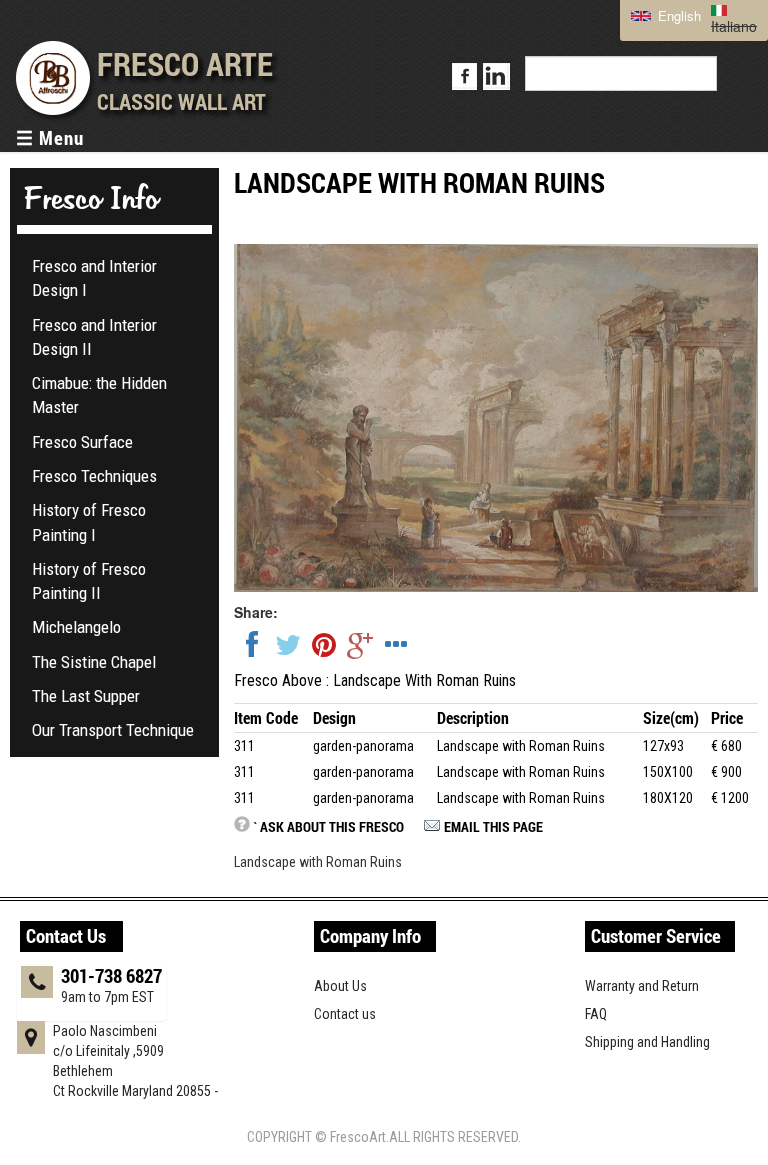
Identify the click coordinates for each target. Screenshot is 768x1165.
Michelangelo (76, 627)
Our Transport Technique (113, 730)
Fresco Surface (82, 442)
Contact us (345, 1014)
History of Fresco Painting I (89, 522)
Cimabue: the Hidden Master (99, 395)
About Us (340, 986)
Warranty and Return (642, 986)
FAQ (596, 1014)
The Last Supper (86, 696)
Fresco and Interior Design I (94, 278)
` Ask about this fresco (328, 826)
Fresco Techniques (94, 476)
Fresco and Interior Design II (94, 337)
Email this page (493, 826)
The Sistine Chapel (94, 662)
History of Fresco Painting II (89, 581)
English (677, 15)
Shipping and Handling (647, 1042)
